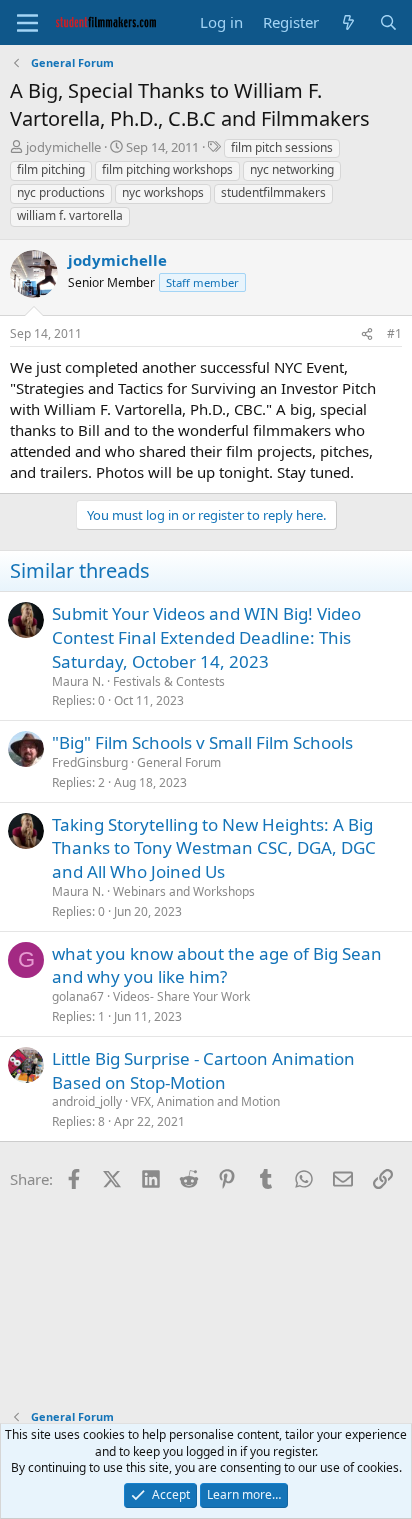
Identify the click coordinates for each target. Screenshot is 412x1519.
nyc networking (292, 169)
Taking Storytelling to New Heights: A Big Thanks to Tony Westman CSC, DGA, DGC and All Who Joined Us (214, 848)
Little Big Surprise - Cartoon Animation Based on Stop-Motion (203, 1070)
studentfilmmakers (273, 192)
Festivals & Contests (169, 681)
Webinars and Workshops (184, 891)
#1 (394, 333)
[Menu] (27, 23)
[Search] (388, 22)
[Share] (367, 334)
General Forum (179, 762)
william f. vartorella (70, 215)
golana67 (78, 996)
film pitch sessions (282, 147)
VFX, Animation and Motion (205, 1101)
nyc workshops (163, 192)
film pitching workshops (167, 169)
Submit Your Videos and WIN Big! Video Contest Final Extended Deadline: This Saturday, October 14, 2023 (206, 637)
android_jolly (87, 1101)
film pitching (51, 169)
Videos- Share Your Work (181, 996)
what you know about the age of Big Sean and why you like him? (217, 965)
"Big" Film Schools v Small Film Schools (202, 742)
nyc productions (61, 192)
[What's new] (348, 22)
